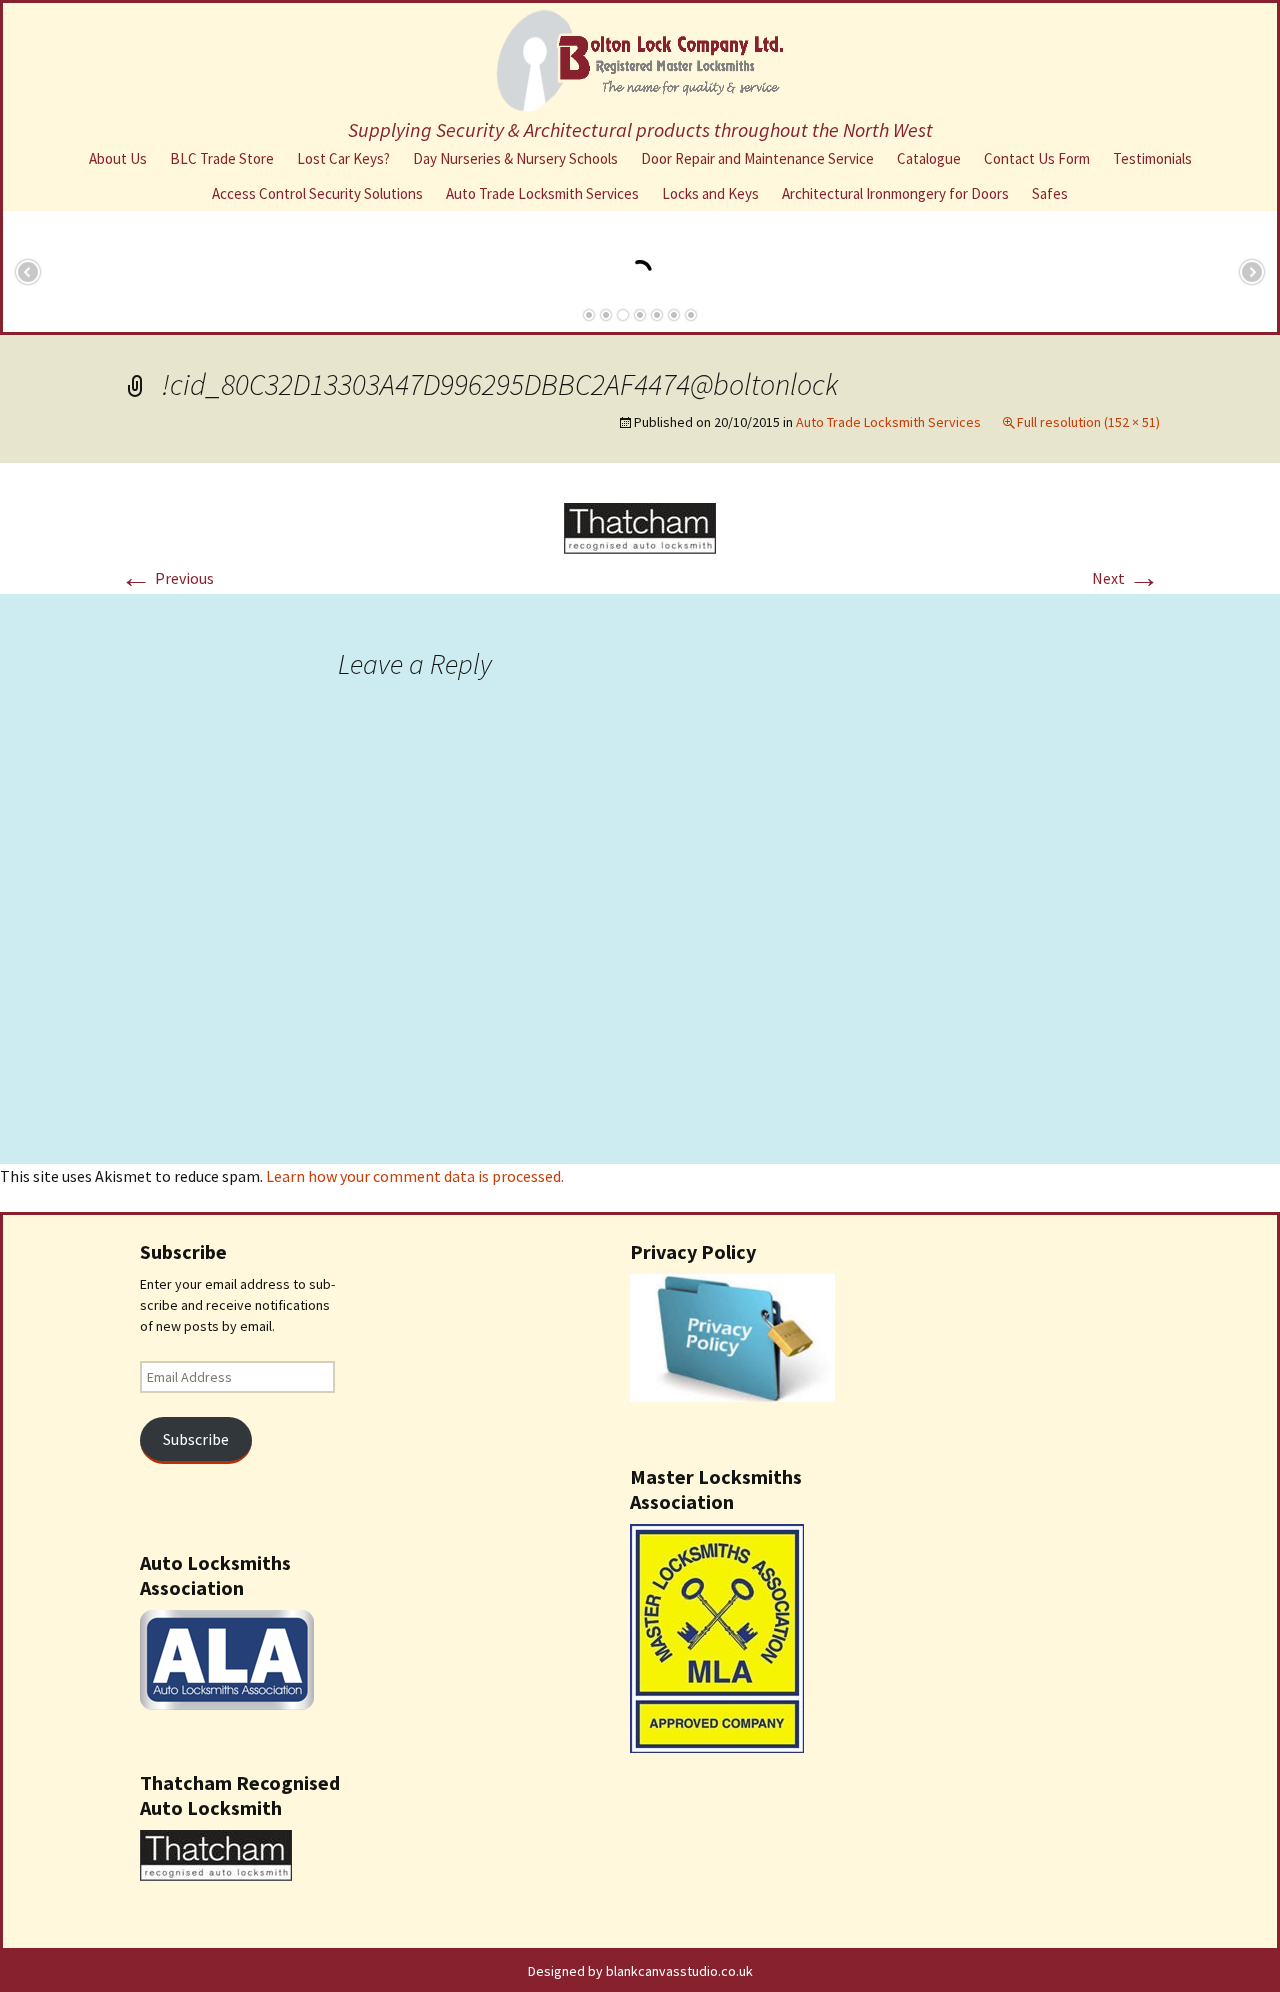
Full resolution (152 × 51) (1088, 422)
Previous (167, 578)
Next (1126, 578)
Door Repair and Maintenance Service (757, 158)
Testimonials (1152, 158)
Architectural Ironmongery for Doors (895, 193)
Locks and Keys (710, 193)
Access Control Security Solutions (317, 193)
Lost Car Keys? (343, 158)
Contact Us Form (1037, 158)
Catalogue (929, 158)
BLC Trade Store (222, 158)
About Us (118, 158)
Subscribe (196, 1439)
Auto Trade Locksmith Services (542, 193)
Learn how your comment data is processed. (415, 1176)
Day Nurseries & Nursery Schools (515, 158)
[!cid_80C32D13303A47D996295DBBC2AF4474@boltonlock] (640, 526)
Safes (1050, 193)
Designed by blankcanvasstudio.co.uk (640, 1971)
